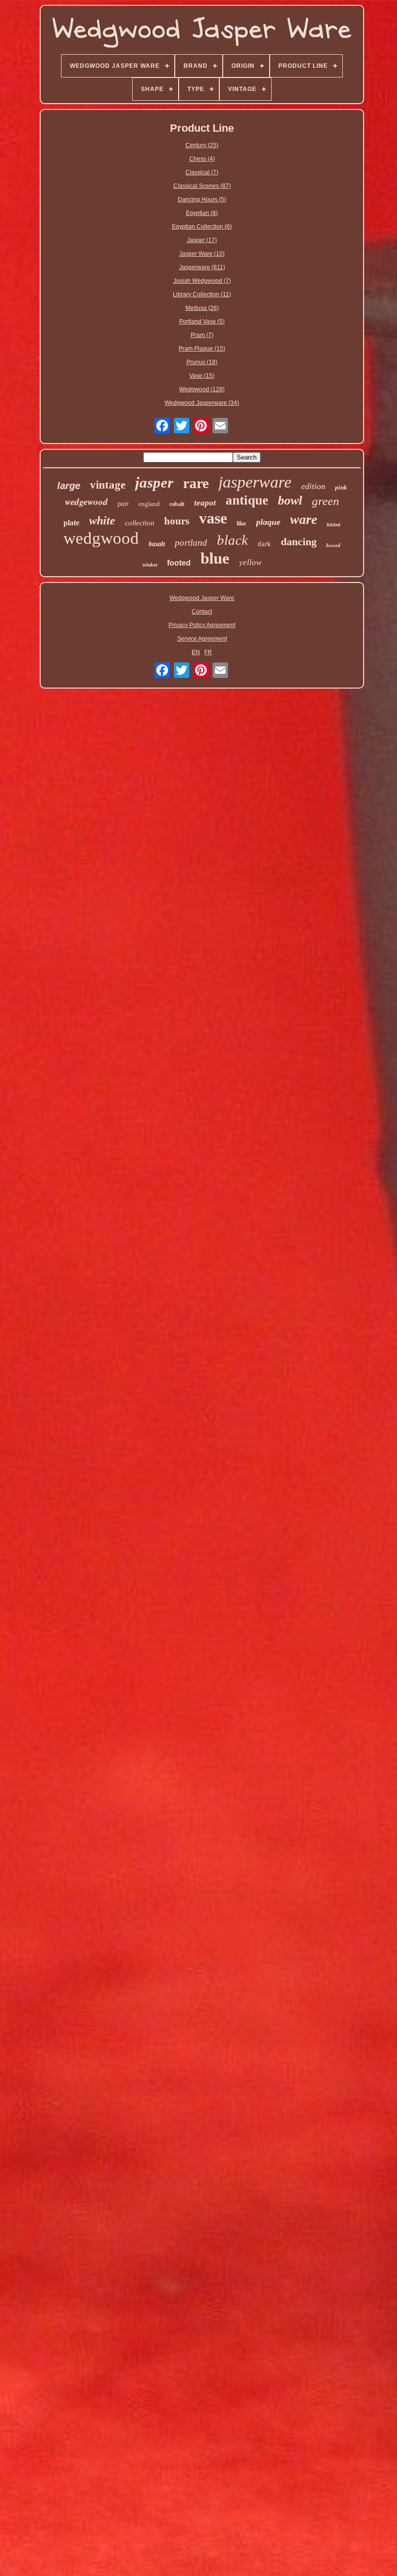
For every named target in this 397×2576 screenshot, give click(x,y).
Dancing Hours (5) (202, 199)
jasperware (255, 482)
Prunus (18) (202, 362)
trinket (150, 565)
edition (313, 486)
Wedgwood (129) (202, 389)
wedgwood (101, 538)
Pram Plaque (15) (202, 349)
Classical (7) (202, 172)
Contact (202, 612)
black (232, 540)
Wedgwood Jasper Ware (202, 598)
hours (177, 521)
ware (304, 519)
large (69, 486)
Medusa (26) (202, 308)
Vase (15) (202, 376)
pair (123, 504)
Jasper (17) (202, 240)
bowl (290, 500)
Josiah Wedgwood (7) (202, 281)
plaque (268, 522)
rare (196, 483)
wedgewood (86, 501)
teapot (205, 503)
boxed (333, 545)
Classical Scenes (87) (202, 186)
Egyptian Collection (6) (202, 227)
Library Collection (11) (202, 294)
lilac (242, 523)
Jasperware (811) (202, 267)
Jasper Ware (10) (202, 254)
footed (179, 563)
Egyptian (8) (202, 213)
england (149, 504)
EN (196, 652)
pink (341, 487)
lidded (334, 525)
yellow (250, 562)
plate (71, 523)
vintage (108, 485)
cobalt (177, 504)
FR (208, 652)
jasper (154, 483)
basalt (157, 544)
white (102, 521)
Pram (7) (202, 335)
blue (215, 558)
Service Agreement (202, 639)
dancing (299, 542)
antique (247, 500)
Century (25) (202, 145)
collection (140, 523)
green (326, 501)
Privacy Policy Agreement (202, 625)
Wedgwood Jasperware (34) (202, 403)
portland (191, 543)
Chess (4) (202, 159)
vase (213, 518)
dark (264, 544)
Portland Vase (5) (202, 322)
